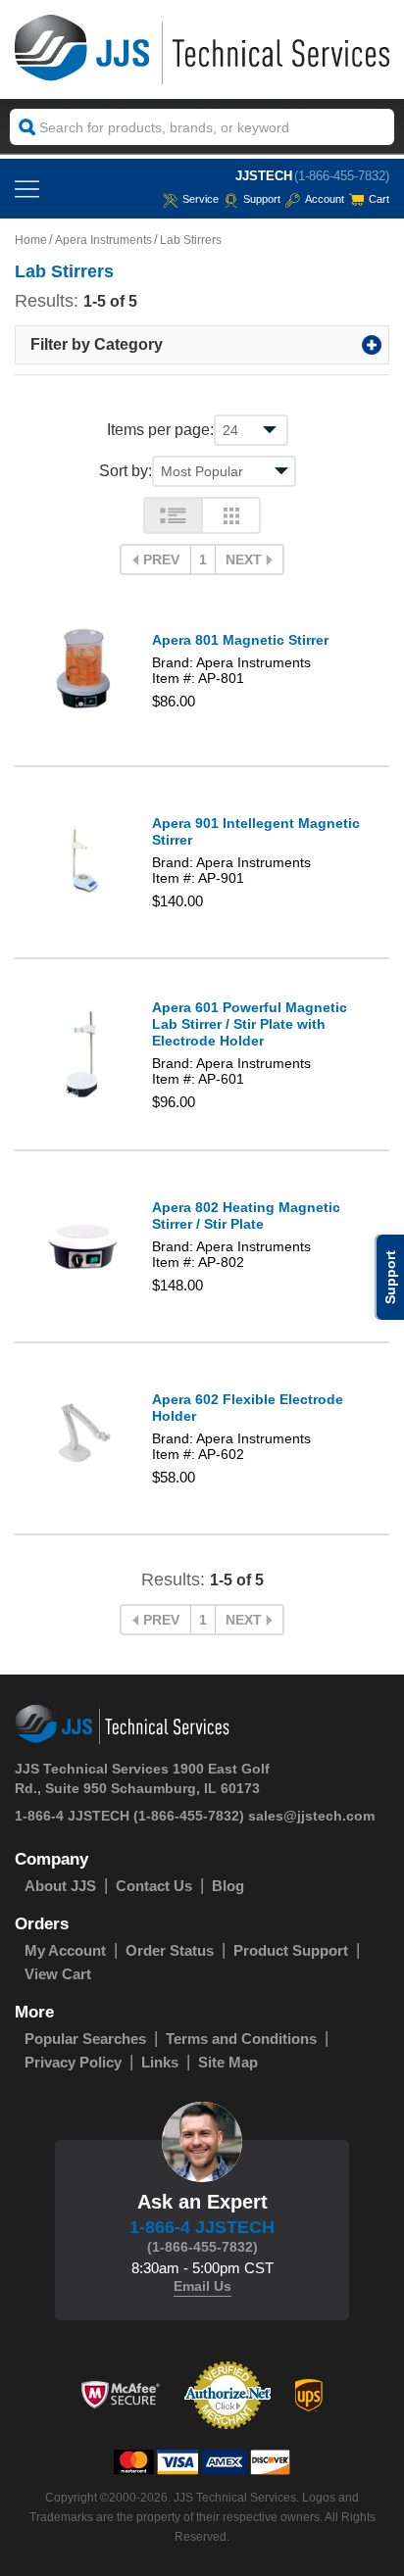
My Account (65, 1950)
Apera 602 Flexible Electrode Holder (248, 1408)
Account (325, 199)
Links (160, 2062)
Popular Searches (85, 2039)
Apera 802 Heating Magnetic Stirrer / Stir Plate (246, 1215)
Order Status (170, 1950)
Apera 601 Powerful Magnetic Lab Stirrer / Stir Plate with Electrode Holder (250, 1024)
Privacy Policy (73, 2062)
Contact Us (154, 1886)
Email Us (202, 2286)
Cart (379, 199)
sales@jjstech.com (311, 1816)
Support (262, 199)
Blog (228, 1886)
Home (31, 240)
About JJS (60, 1886)
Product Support (291, 1950)
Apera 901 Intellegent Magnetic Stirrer (256, 831)
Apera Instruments (103, 240)
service (201, 199)
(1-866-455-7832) (342, 176)
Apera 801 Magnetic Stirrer (240, 640)
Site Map (228, 2062)
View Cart (58, 1974)
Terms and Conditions (241, 2039)
